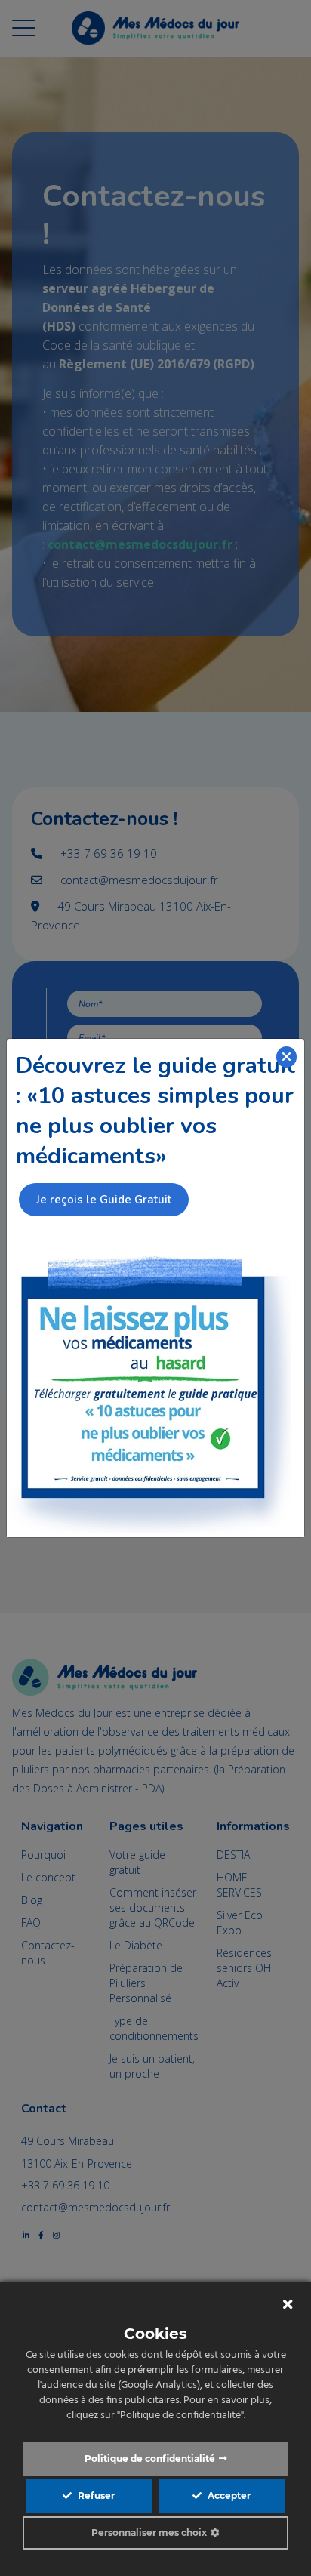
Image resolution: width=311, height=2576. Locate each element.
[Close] (287, 1057)
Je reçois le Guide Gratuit (104, 1200)
